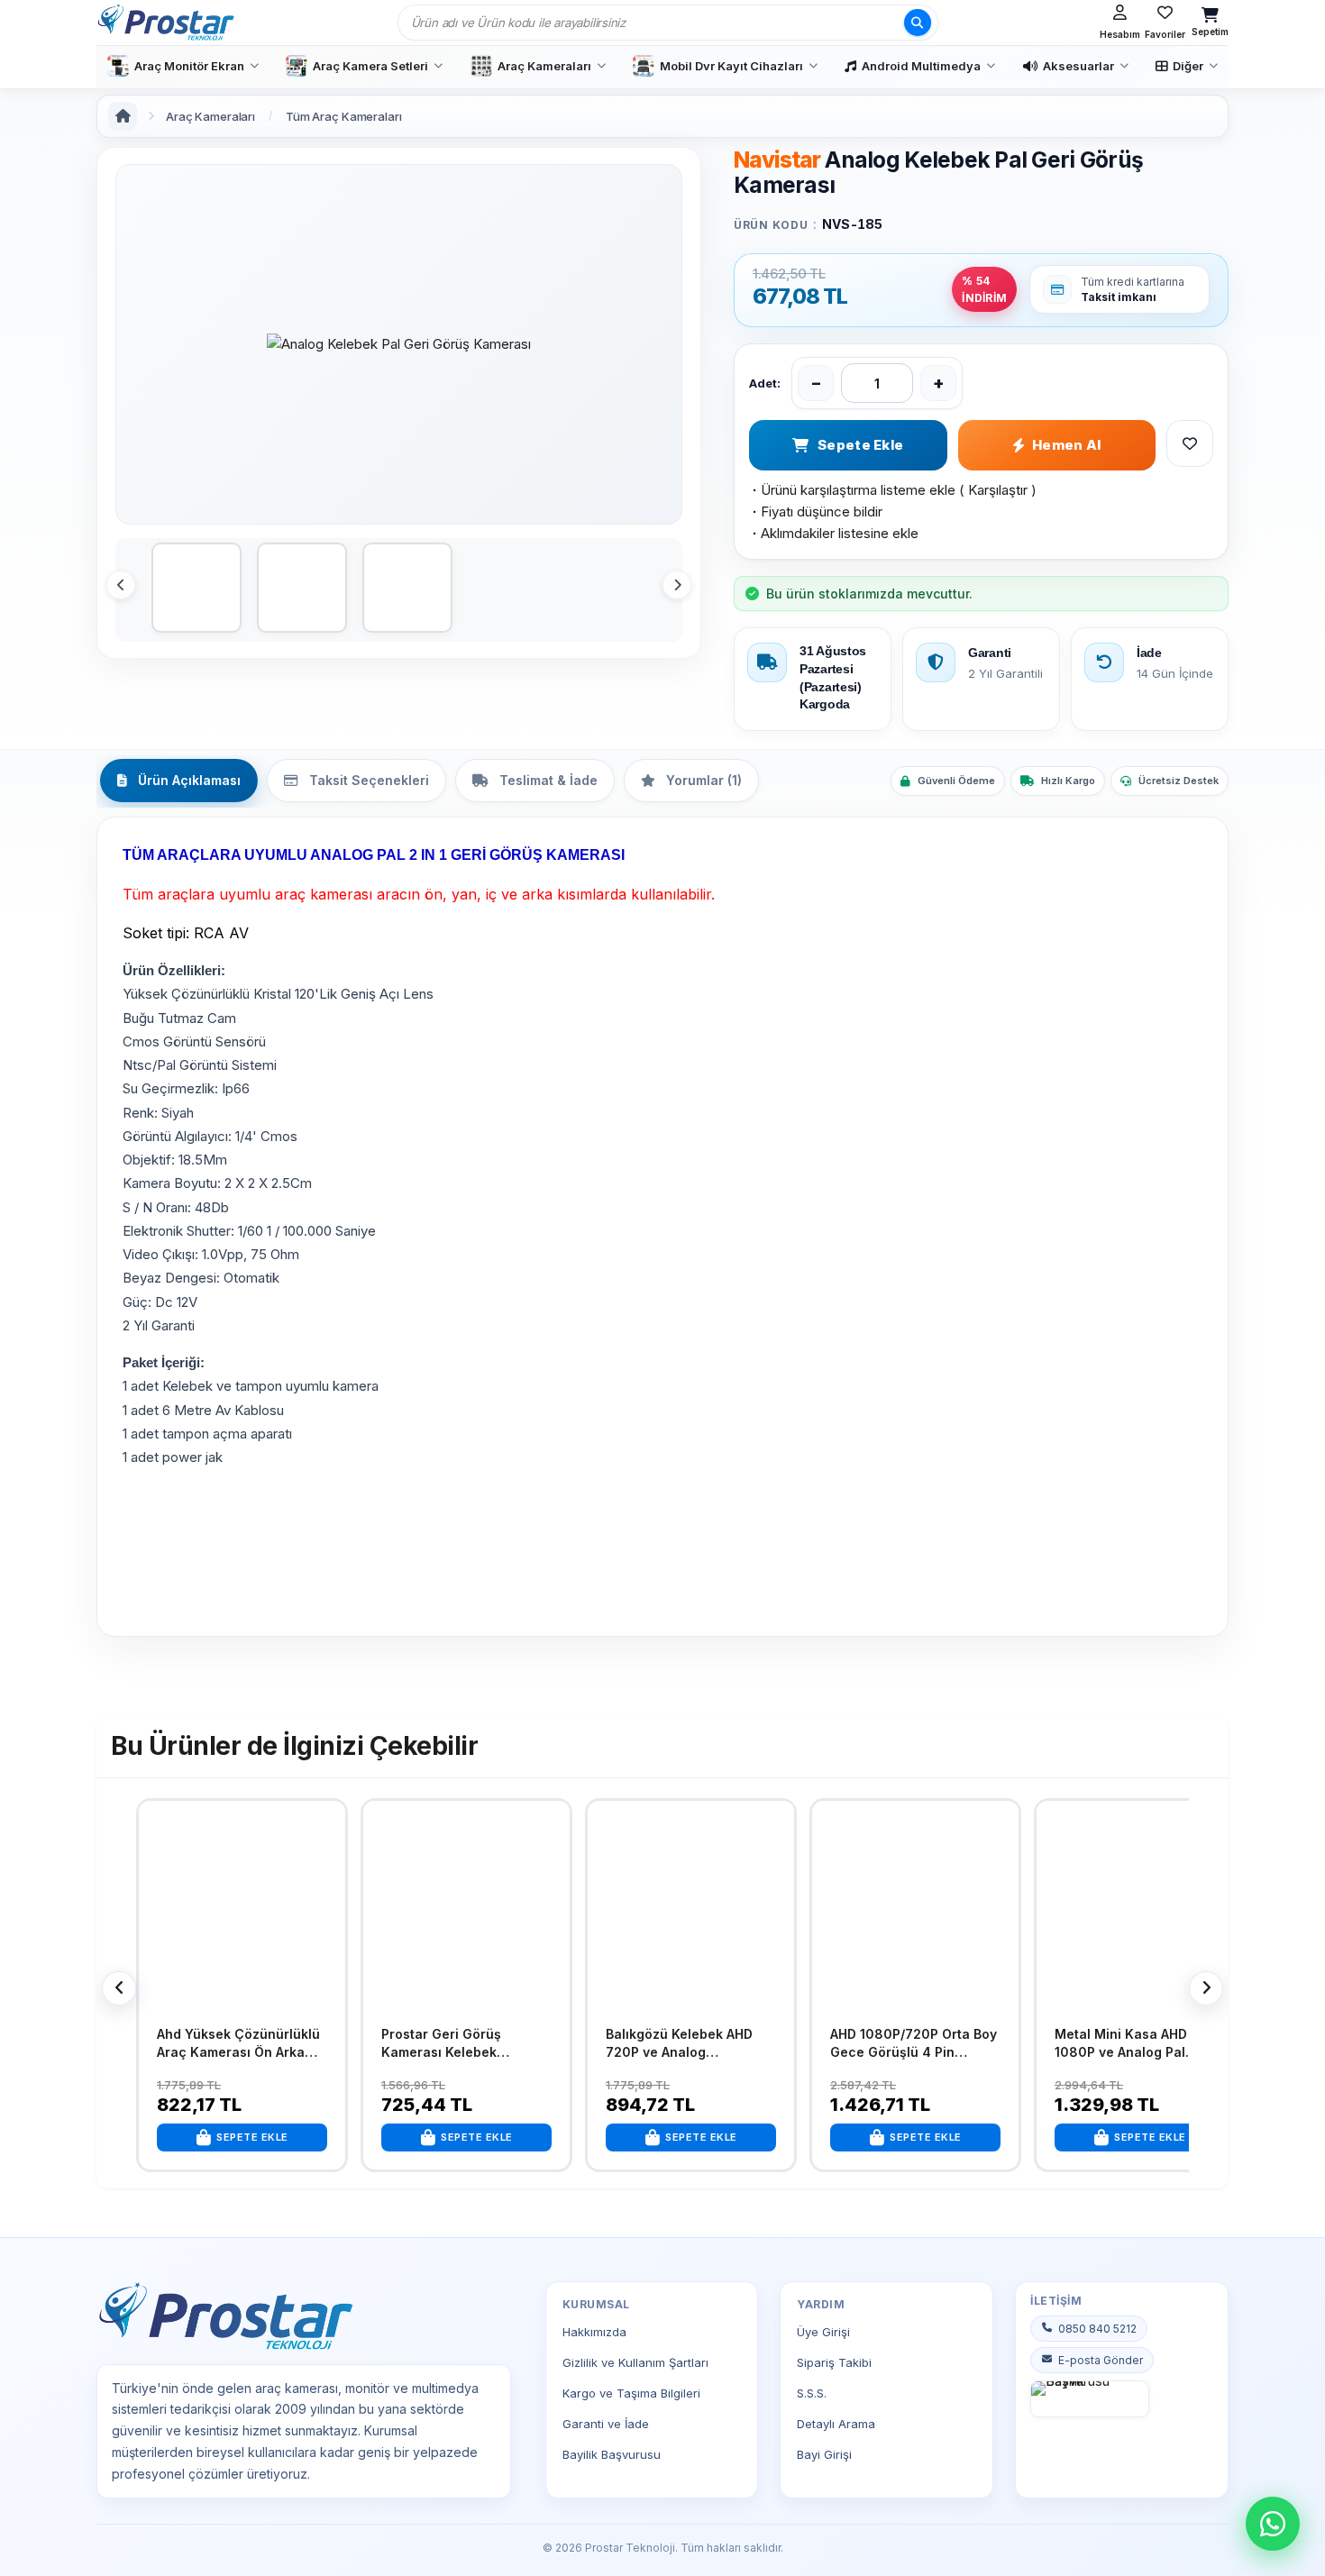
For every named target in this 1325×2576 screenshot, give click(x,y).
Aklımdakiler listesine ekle (834, 533)
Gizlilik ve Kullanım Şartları (635, 2362)
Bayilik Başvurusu (612, 2454)
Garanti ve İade (606, 2424)
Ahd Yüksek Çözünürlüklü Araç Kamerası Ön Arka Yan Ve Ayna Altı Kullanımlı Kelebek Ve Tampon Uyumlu (241, 2043)
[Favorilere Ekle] (327, 1828)
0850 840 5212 (1097, 2329)
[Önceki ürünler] (119, 1988)
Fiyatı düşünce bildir (816, 512)
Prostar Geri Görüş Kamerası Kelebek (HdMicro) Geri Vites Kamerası (446, 2043)
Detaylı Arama (836, 2424)
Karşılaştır (998, 490)
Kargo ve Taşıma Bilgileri (631, 2393)
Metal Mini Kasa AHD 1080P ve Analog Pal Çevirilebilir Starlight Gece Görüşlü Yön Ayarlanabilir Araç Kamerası (1140, 2043)
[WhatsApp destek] (1273, 2524)
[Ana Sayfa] (123, 116)
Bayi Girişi (824, 2454)
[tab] (179, 781)
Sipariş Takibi (834, 2362)
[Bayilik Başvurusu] (1090, 2399)
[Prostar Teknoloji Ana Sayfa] (165, 23)
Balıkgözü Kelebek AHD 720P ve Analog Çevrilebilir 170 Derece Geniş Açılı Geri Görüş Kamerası (679, 2043)
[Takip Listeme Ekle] (1190, 443)
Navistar (777, 160)
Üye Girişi (823, 2332)
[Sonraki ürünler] (1206, 1988)
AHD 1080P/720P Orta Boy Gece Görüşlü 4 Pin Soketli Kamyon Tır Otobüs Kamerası (915, 2043)
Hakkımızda (594, 2332)
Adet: (765, 383)
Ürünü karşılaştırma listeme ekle (852, 490)
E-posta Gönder (1101, 2360)
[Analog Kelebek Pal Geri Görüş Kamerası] (399, 344)
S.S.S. (812, 2393)
